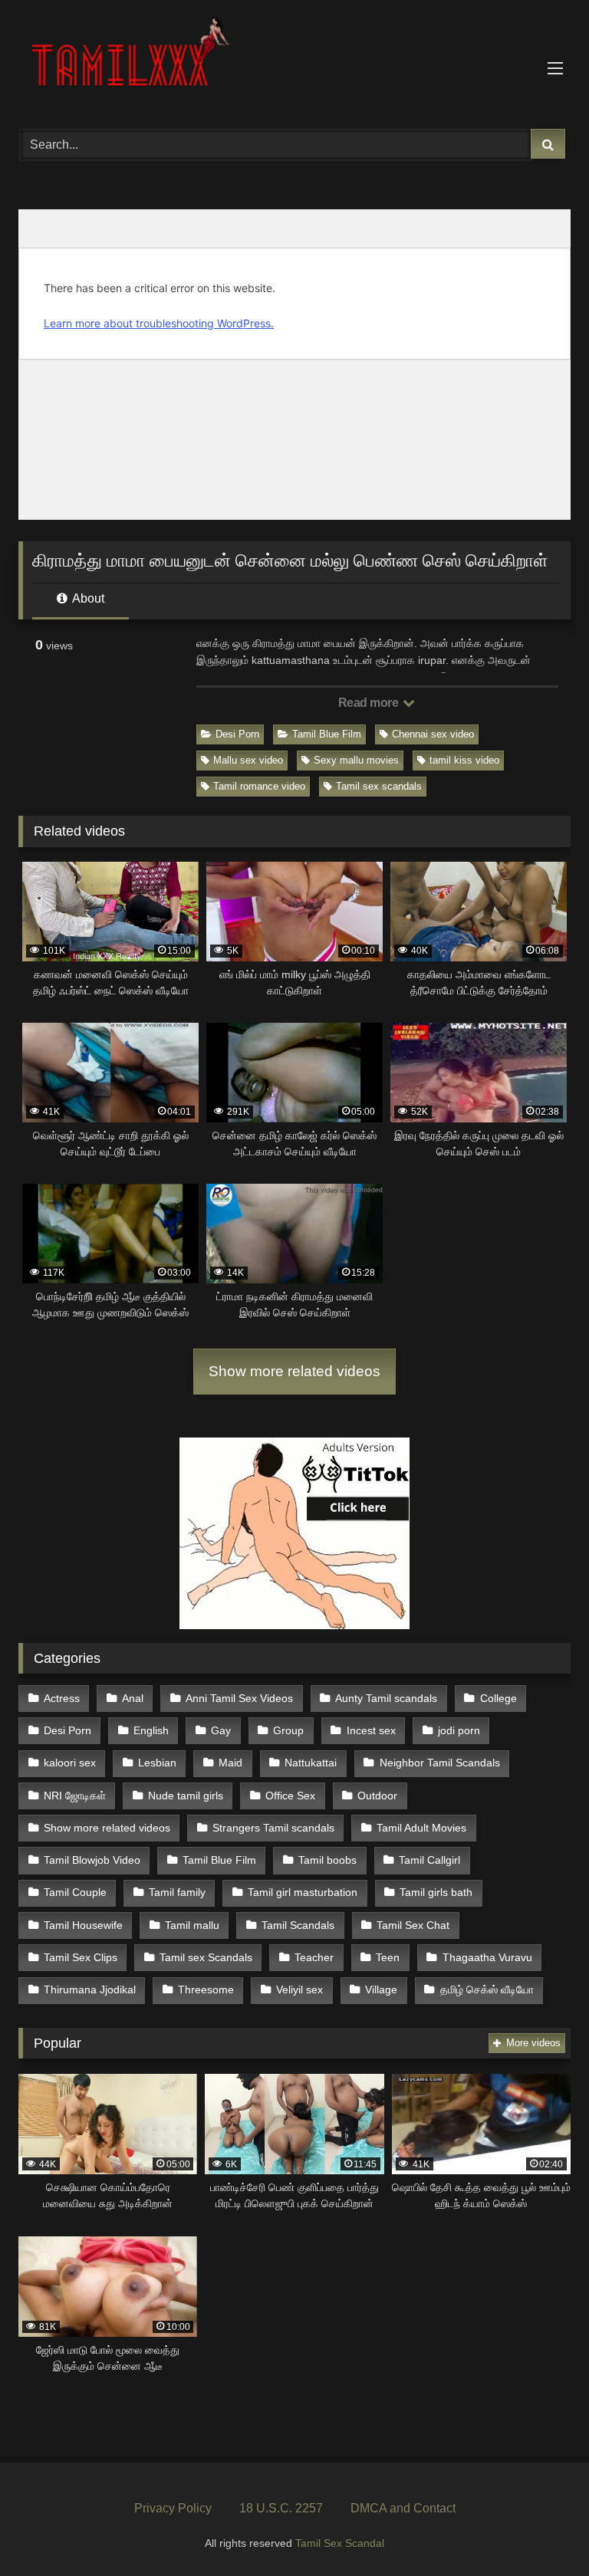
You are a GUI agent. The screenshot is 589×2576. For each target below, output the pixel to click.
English (151, 1730)
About (87, 598)
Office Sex (290, 1796)
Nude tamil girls (186, 1796)
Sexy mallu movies (356, 760)
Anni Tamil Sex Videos (239, 1698)
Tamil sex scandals (379, 786)
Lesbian (157, 1763)
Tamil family (177, 1892)
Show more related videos (294, 1371)
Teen (388, 1957)
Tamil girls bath (436, 1892)
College (499, 1698)
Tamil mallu (192, 1925)
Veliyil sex (299, 1990)
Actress (62, 1698)
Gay (221, 1730)
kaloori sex (70, 1763)
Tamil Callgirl (429, 1860)
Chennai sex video (433, 734)
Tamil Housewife (83, 1925)
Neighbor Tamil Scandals (440, 1763)
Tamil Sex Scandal (340, 2543)
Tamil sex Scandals (206, 1957)
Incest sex (371, 1730)
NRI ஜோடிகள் (75, 1796)
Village (381, 1990)
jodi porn (459, 1730)
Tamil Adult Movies (421, 1828)
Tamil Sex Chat (413, 1925)
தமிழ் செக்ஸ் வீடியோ (487, 1990)
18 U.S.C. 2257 (281, 2508)
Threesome (206, 1990)
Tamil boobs (327, 1860)
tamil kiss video (464, 760)
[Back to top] (541, 2530)
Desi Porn (237, 734)
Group (288, 1730)
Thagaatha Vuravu (487, 1957)
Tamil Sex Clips (81, 1957)
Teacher (314, 1957)
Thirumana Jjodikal (90, 1990)
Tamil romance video (259, 786)
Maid (230, 1763)
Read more (370, 703)
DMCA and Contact (403, 2508)
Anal (133, 1698)
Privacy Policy (173, 2508)
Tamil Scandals (298, 1925)
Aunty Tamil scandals (386, 1698)
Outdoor (377, 1796)
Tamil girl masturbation (303, 1892)
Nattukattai (311, 1763)
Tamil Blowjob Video (92, 1860)
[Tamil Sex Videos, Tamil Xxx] (294, 59)
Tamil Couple (75, 1892)
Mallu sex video (248, 760)
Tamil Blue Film (327, 734)
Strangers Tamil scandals (273, 1828)
